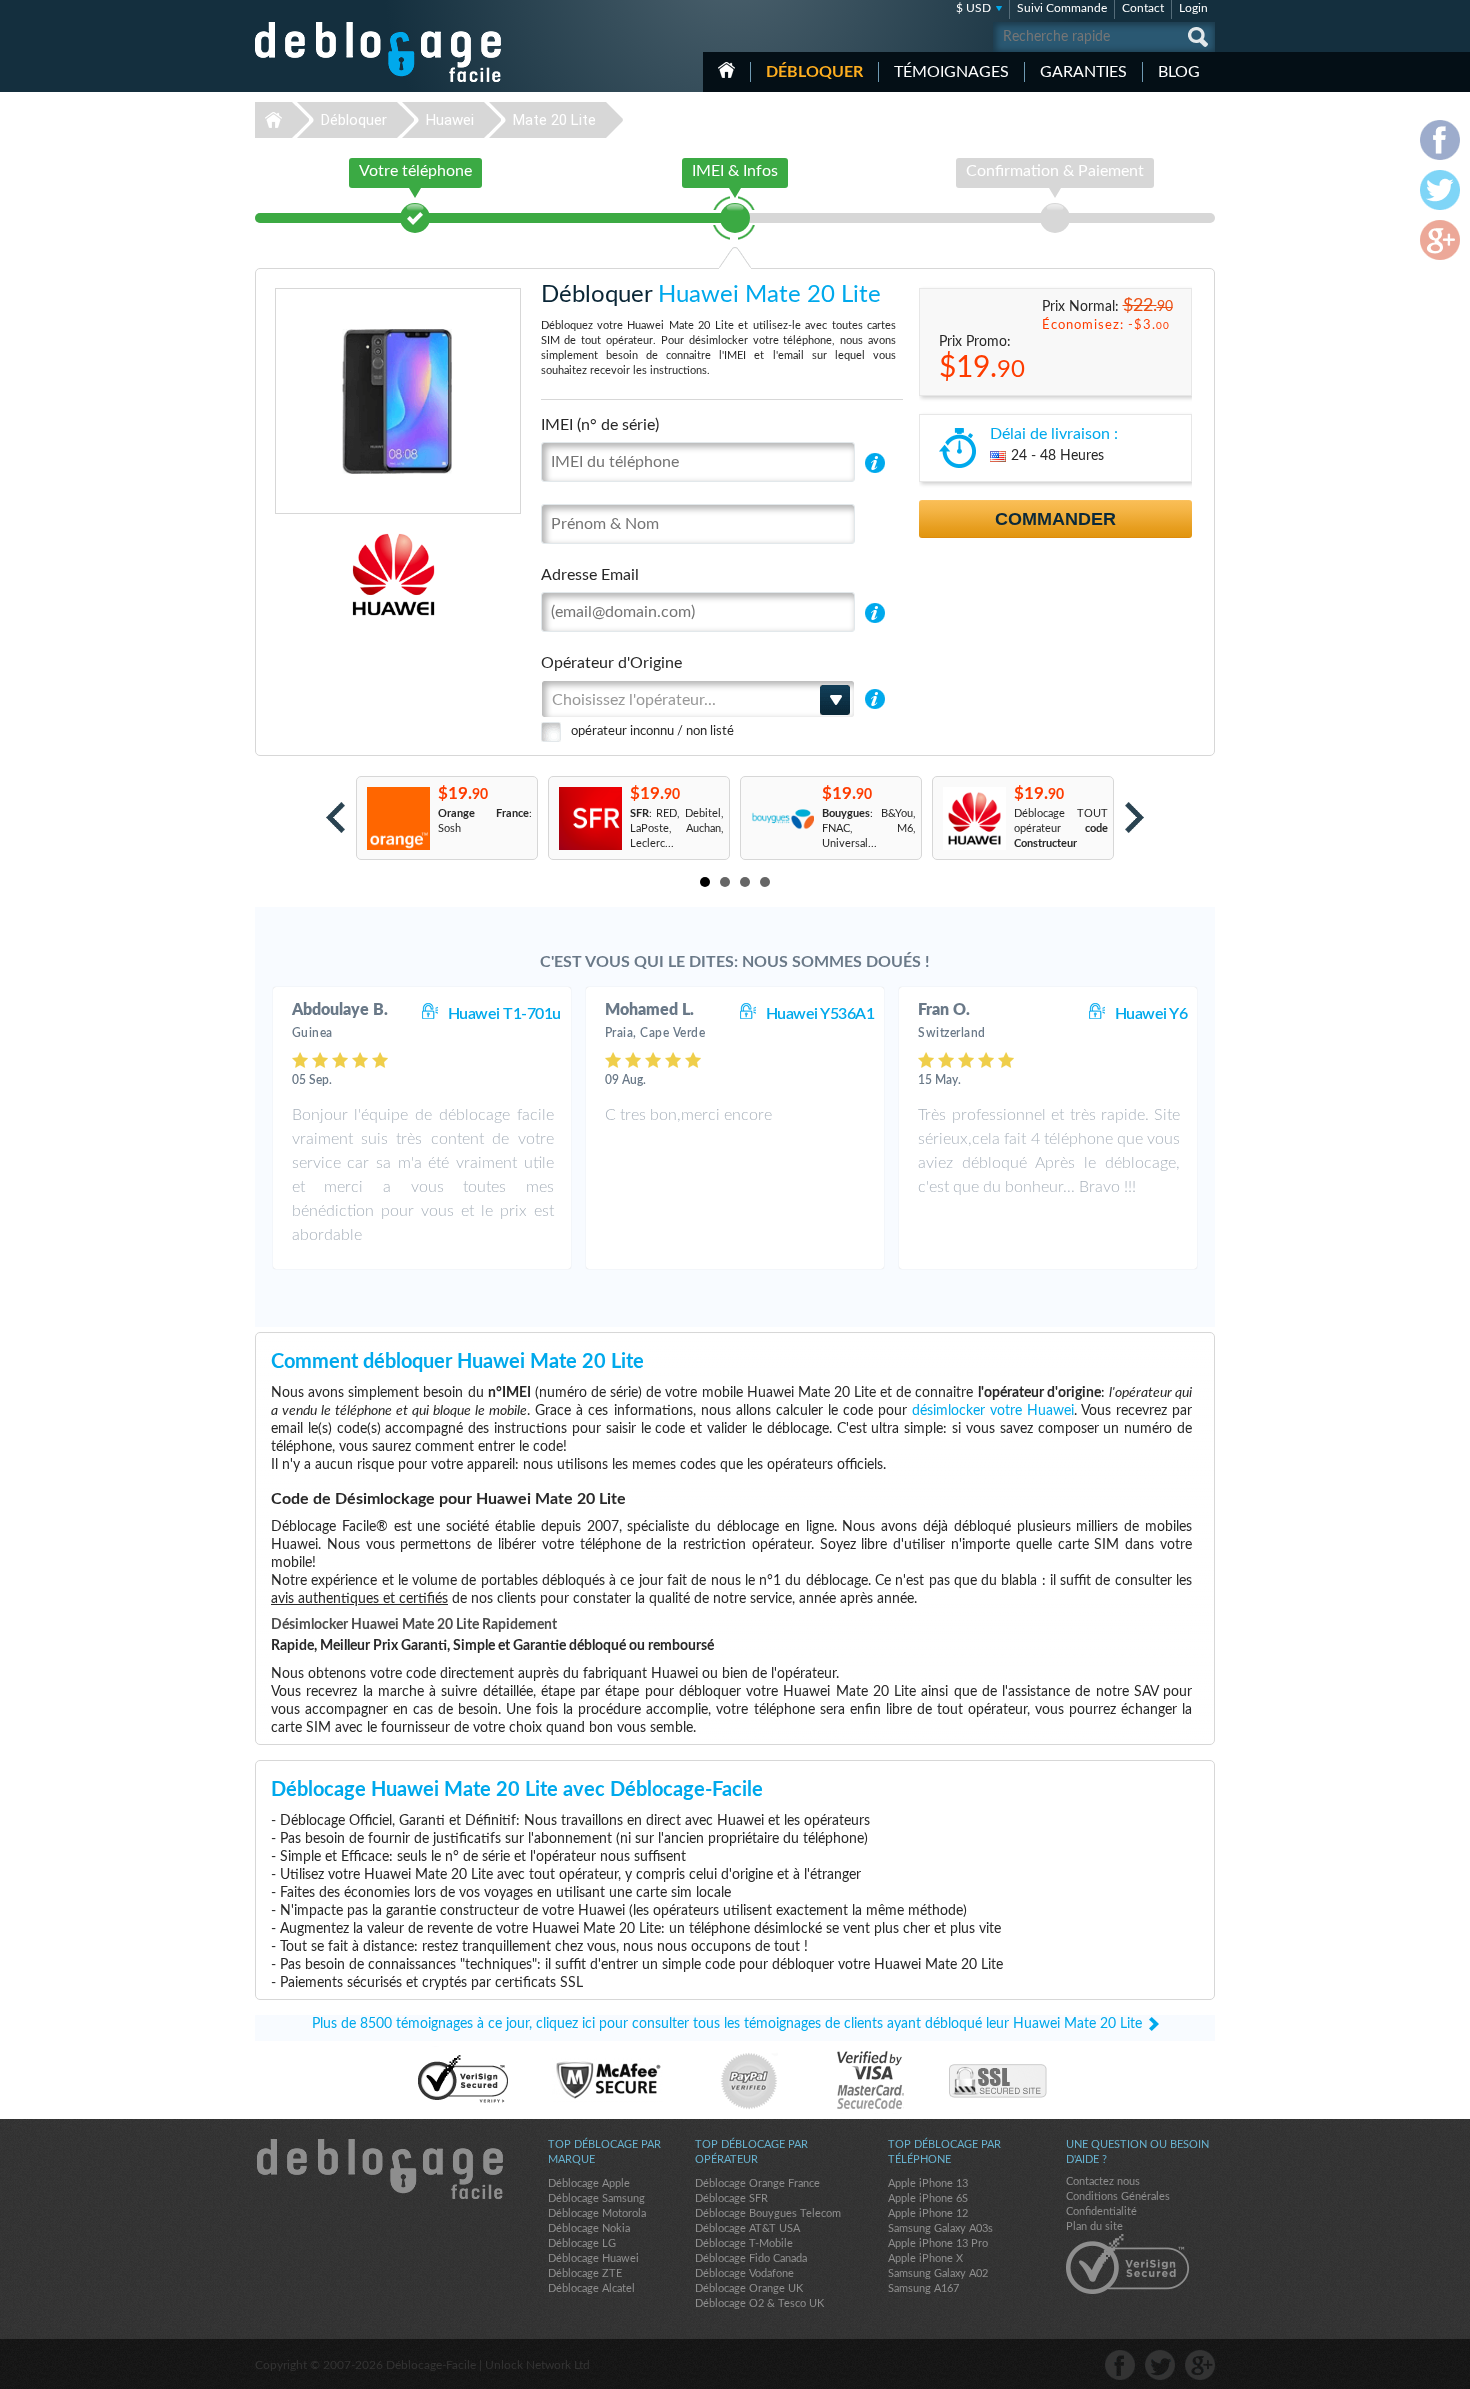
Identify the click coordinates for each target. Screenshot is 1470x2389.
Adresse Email (590, 575)
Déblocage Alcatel (591, 2288)
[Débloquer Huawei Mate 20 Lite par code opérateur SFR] (589, 818)
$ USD (973, 8)
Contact (1143, 8)
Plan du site (1094, 2226)
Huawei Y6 (1151, 1014)
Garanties (1083, 72)
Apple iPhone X (925, 2258)
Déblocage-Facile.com (379, 2169)
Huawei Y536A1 (820, 1014)
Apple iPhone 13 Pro (938, 2243)
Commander (1055, 519)
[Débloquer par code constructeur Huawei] (973, 818)
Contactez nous (1103, 2181)
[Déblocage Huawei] (324, 574)
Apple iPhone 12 (928, 2213)
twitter (1160, 2365)
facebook (1120, 2365)
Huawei (450, 120)
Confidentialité (1101, 2211)
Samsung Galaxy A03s (940, 2228)
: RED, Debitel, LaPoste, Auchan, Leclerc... (677, 828)
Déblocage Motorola (597, 2213)
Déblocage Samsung (596, 2198)
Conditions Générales (1118, 2196)
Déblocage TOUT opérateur (1061, 828)
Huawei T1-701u (504, 1014)
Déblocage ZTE (585, 2273)
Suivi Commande (1062, 8)
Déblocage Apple (589, 2183)
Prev (335, 817)
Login (1193, 8)
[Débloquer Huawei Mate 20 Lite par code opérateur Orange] (397, 818)
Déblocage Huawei (593, 2258)
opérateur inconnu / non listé (652, 731)
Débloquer (814, 72)
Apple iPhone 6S (928, 2198)
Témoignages (951, 72)
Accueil (726, 70)
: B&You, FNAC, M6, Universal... (869, 828)
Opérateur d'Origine (611, 663)
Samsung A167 (923, 2288)
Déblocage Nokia (589, 2228)
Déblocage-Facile (379, 52)
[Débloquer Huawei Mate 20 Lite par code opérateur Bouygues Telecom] (781, 818)
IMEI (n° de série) (600, 425)
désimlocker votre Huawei (993, 1411)
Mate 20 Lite (554, 120)
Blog (1179, 72)
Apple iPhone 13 (928, 2183)
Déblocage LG (582, 2243)
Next (1134, 817)
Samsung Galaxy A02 (938, 2273)
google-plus (1200, 2365)
